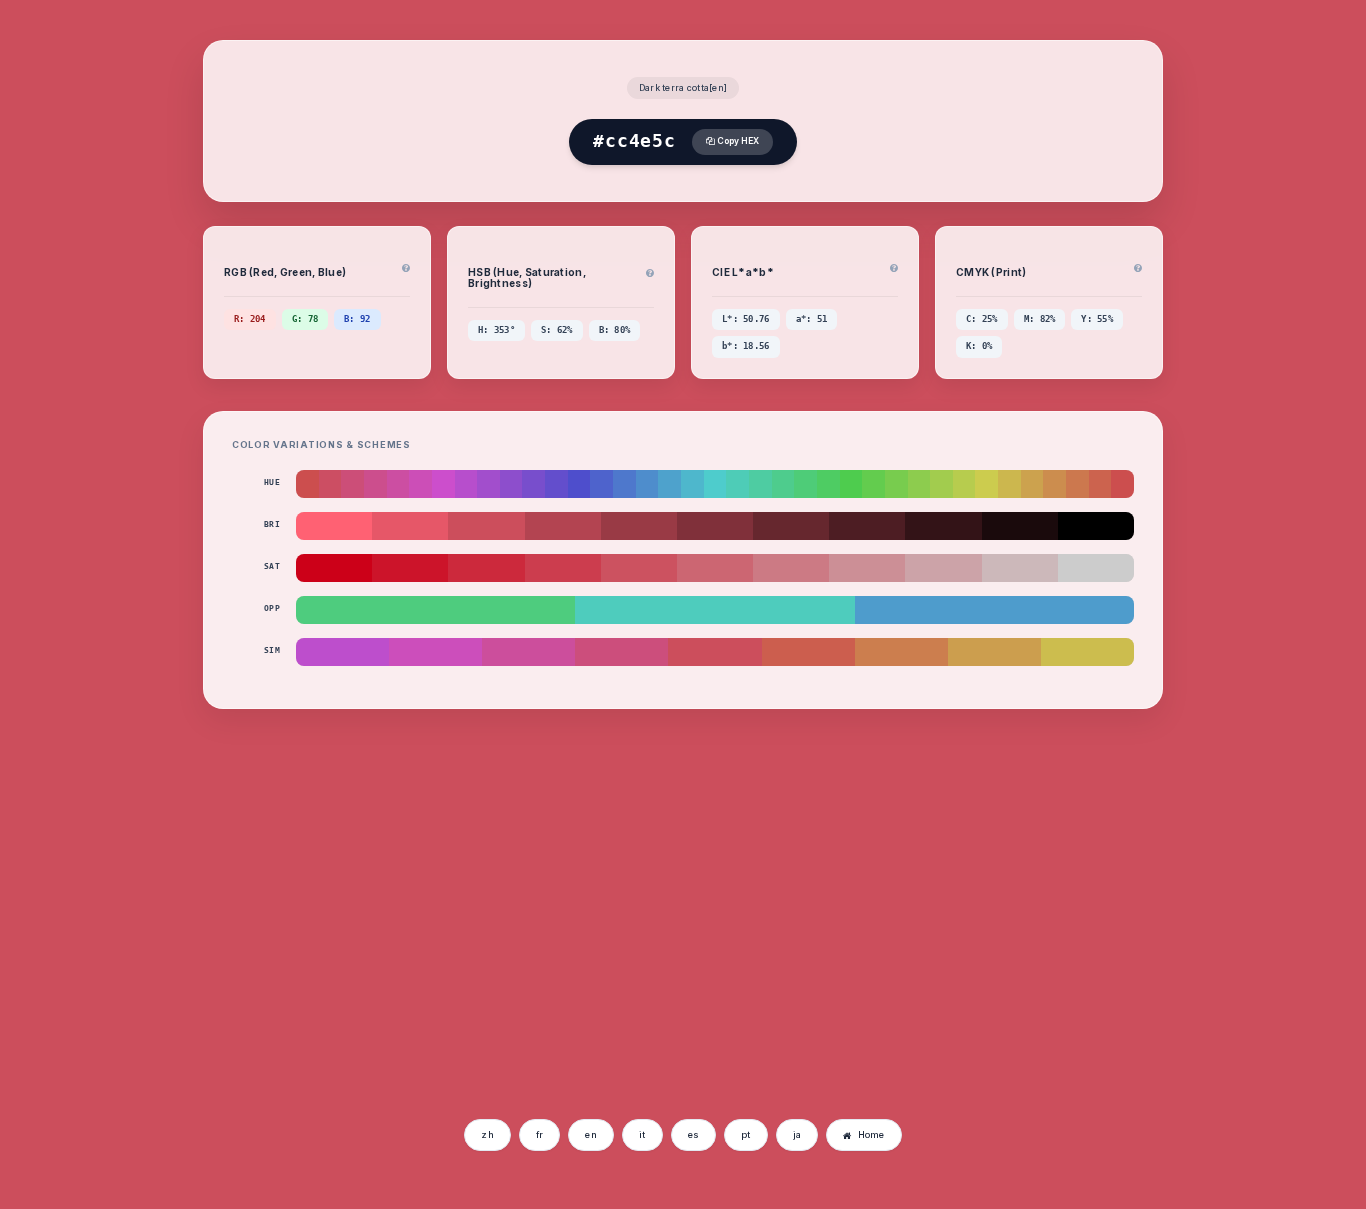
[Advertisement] (281, 959)
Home (871, 1134)
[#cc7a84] (791, 568)
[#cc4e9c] (528, 652)
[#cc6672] (715, 568)
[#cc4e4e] (307, 484)
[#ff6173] (334, 526)
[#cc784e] (1077, 484)
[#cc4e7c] (621, 652)
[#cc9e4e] (994, 652)
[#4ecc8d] (783, 484)
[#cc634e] (1100, 484)
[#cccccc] (1096, 568)
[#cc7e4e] (901, 652)
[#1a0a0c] (1020, 526)
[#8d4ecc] (511, 484)
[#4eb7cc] (692, 484)
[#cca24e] (1032, 484)
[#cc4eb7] (420, 484)
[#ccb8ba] (1020, 568)
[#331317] (943, 526)
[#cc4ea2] (398, 484)
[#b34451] (563, 526)
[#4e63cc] (601, 484)
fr (540, 1134)
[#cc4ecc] (443, 484)
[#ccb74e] (1009, 484)
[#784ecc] (533, 484)
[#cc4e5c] (486, 526)
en (591, 1134)
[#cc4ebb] (435, 652)
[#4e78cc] (624, 484)
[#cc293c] (486, 568)
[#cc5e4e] (808, 652)
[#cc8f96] (867, 568)
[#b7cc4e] (964, 484)
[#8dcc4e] (919, 484)
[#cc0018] (334, 568)
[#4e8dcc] (647, 484)
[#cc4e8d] (375, 484)
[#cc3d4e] (563, 568)
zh (487, 1134)
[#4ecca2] (760, 484)
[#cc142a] (410, 568)
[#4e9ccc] (994, 610)
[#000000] (1096, 526)
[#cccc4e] (986, 484)
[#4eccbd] (714, 610)
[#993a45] (639, 526)
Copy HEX (737, 141)
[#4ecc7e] (435, 610)
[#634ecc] (556, 484)
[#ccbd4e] (1087, 652)
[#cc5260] (639, 568)
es (694, 1134)
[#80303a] (715, 526)
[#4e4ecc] (579, 484)
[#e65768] (410, 526)
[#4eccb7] (737, 484)
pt (746, 1134)
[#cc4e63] (330, 484)
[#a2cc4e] (941, 484)
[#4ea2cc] (669, 484)
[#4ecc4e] (851, 484)
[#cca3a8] (943, 568)
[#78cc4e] (896, 484)
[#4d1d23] (867, 526)
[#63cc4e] (873, 484)
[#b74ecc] (466, 484)
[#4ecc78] (805, 484)
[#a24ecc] (488, 484)
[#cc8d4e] (1054, 484)
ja (797, 1134)
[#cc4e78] (352, 484)
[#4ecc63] (828, 484)
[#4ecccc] (715, 484)
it (642, 1134)
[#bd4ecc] (342, 652)
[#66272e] (791, 526)
